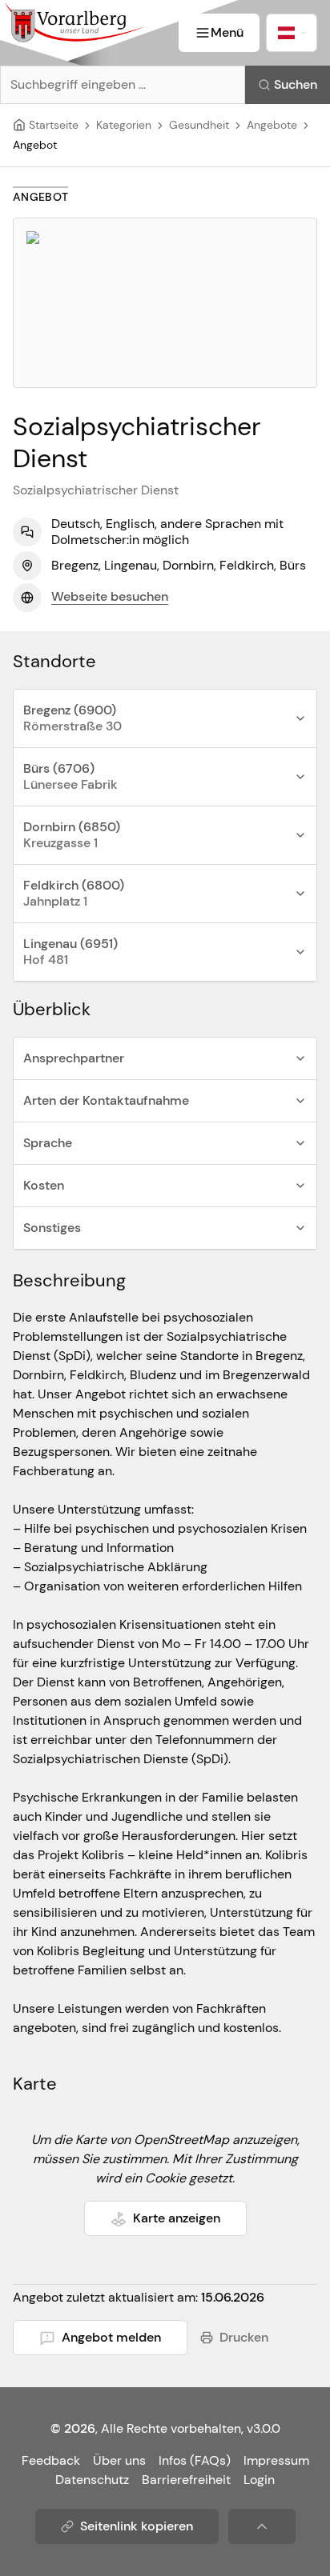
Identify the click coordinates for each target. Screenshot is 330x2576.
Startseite (54, 125)
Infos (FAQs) (195, 2460)
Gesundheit (199, 125)
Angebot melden (111, 2337)
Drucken (244, 2337)
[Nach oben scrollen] (262, 2526)
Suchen (296, 84)
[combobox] (292, 33)
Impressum (276, 2460)
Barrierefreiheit (186, 2480)
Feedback (51, 2460)
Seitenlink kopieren (137, 2526)
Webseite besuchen (110, 596)
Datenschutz (92, 2480)
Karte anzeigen (177, 2218)
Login (259, 2480)
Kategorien (124, 125)
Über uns (119, 2460)
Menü (227, 32)
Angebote (272, 125)
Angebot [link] (35, 145)
